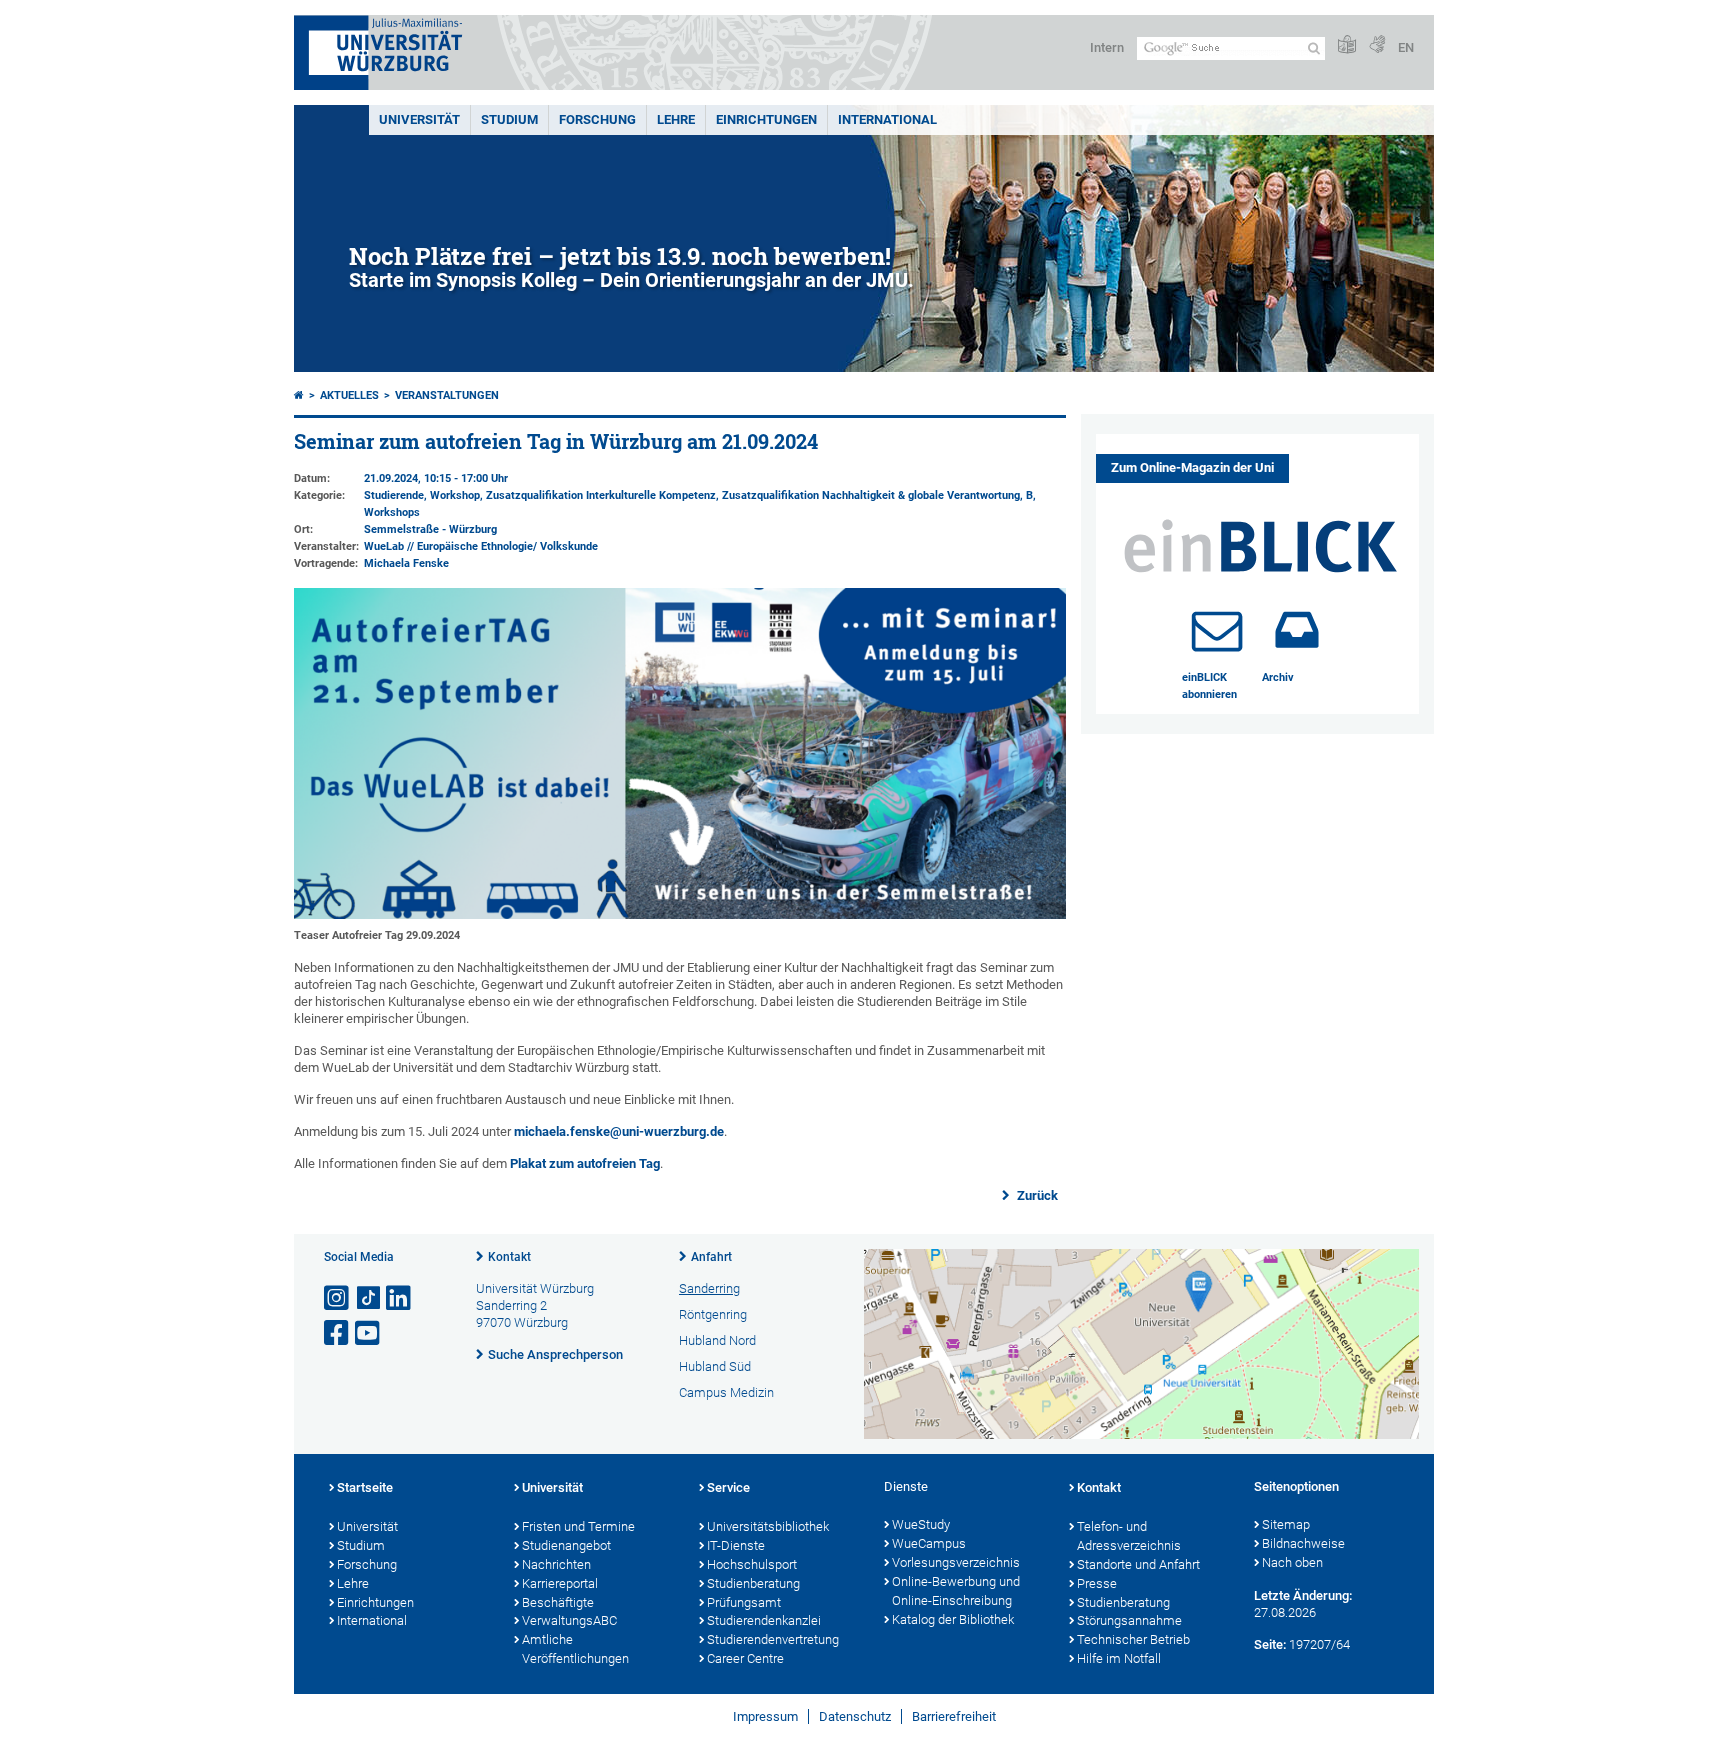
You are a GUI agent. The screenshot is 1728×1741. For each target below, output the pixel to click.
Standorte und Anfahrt (1138, 1564)
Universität (419, 119)
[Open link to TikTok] (369, 1298)
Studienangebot (566, 1545)
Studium (509, 119)
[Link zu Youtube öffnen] (369, 1333)
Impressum (765, 1716)
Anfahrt (711, 1257)
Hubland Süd (715, 1366)
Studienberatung (753, 1583)
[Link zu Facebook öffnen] (338, 1333)
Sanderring (709, 1288)
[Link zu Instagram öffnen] (338, 1298)
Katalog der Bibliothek (953, 1619)
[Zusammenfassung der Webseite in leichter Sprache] (1347, 45)
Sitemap (1286, 1524)
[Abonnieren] (1217, 630)
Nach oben (1292, 1562)
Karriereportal (560, 1583)
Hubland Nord (717, 1340)
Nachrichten (556, 1564)
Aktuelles (349, 395)
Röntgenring (713, 1314)
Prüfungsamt (744, 1602)
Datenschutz (855, 1716)
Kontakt (509, 1257)
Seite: (1270, 1644)
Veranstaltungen (447, 395)
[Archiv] (1297, 630)
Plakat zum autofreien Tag (585, 1163)
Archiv (1278, 677)
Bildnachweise (1303, 1543)
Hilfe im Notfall (1119, 1658)
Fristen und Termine (578, 1526)
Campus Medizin (726, 1392)
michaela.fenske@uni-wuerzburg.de (619, 1131)
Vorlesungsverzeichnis (956, 1562)
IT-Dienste (736, 1545)
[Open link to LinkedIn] (400, 1298)
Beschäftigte (558, 1602)
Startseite (365, 1487)
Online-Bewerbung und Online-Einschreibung (956, 1591)
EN (1406, 47)
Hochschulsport (752, 1564)
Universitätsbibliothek (768, 1526)
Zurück (1036, 1195)
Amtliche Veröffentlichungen (575, 1649)
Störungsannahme (1129, 1620)
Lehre (676, 119)
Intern (1107, 47)
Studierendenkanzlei (764, 1620)
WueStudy (921, 1524)
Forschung (597, 119)
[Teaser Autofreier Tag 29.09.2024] (680, 914)
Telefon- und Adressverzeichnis (1129, 1536)
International (887, 119)
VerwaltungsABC (569, 1620)
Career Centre (745, 1658)
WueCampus (929, 1543)
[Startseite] (299, 395)
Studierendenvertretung (773, 1639)
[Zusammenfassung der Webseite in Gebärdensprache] (1377, 45)
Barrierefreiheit (954, 1716)
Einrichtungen (766, 119)
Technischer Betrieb (1133, 1639)
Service (728, 1487)
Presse (1097, 1583)
